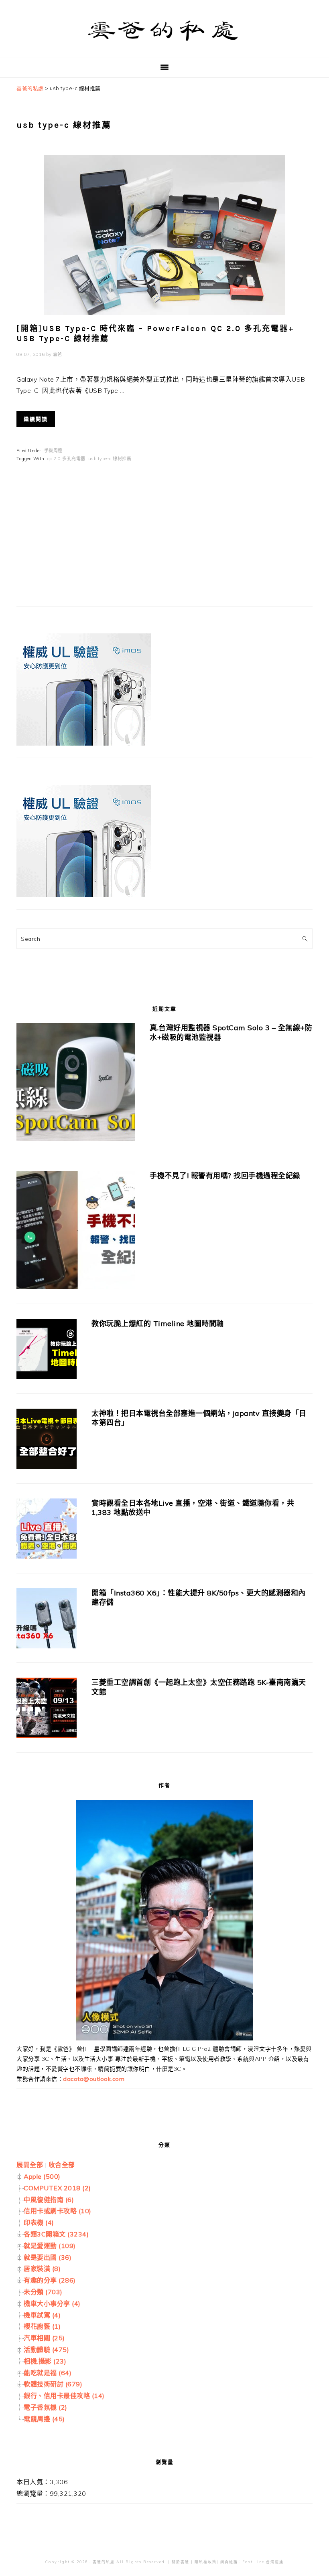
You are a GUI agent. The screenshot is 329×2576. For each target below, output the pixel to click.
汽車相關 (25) (44, 2338)
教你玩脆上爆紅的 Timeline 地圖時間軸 (158, 1323)
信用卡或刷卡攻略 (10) (58, 2211)
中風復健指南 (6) (49, 2200)
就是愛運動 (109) (50, 2246)
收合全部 (62, 2165)
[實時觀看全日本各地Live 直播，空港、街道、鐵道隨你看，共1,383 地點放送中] (47, 1530)
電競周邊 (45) (44, 2419)
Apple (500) (42, 2176)
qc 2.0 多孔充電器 (66, 459)
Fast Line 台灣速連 (263, 2562)
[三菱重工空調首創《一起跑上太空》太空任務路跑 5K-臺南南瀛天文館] (47, 1710)
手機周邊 (53, 451)
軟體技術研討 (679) (53, 2384)
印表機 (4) (39, 2222)
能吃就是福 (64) (48, 2373)
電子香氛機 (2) (46, 2407)
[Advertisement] (77, 540)
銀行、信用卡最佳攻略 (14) (64, 2396)
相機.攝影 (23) (45, 2361)
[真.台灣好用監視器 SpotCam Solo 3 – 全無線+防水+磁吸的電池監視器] (76, 1084)
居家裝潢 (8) (42, 2269)
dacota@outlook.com (94, 2079)
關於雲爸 (181, 2562)
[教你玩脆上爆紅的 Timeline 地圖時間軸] (47, 1351)
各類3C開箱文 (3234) (56, 2234)
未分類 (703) (43, 2292)
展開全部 (30, 2165)
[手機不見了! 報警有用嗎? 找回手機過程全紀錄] (76, 1232)
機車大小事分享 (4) (52, 2303)
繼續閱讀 (36, 419)
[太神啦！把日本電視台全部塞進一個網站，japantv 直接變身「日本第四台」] (47, 1441)
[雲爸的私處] (164, 44)
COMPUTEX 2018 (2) (57, 2188)
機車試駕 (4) (42, 2315)
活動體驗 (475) (46, 2350)
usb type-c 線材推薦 (110, 459)
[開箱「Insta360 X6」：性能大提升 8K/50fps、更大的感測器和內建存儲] (47, 1620)
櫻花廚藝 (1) (42, 2326)
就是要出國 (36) (48, 2257)
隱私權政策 (206, 2562)
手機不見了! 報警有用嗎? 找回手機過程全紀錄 (225, 1176)
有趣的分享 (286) (50, 2280)
